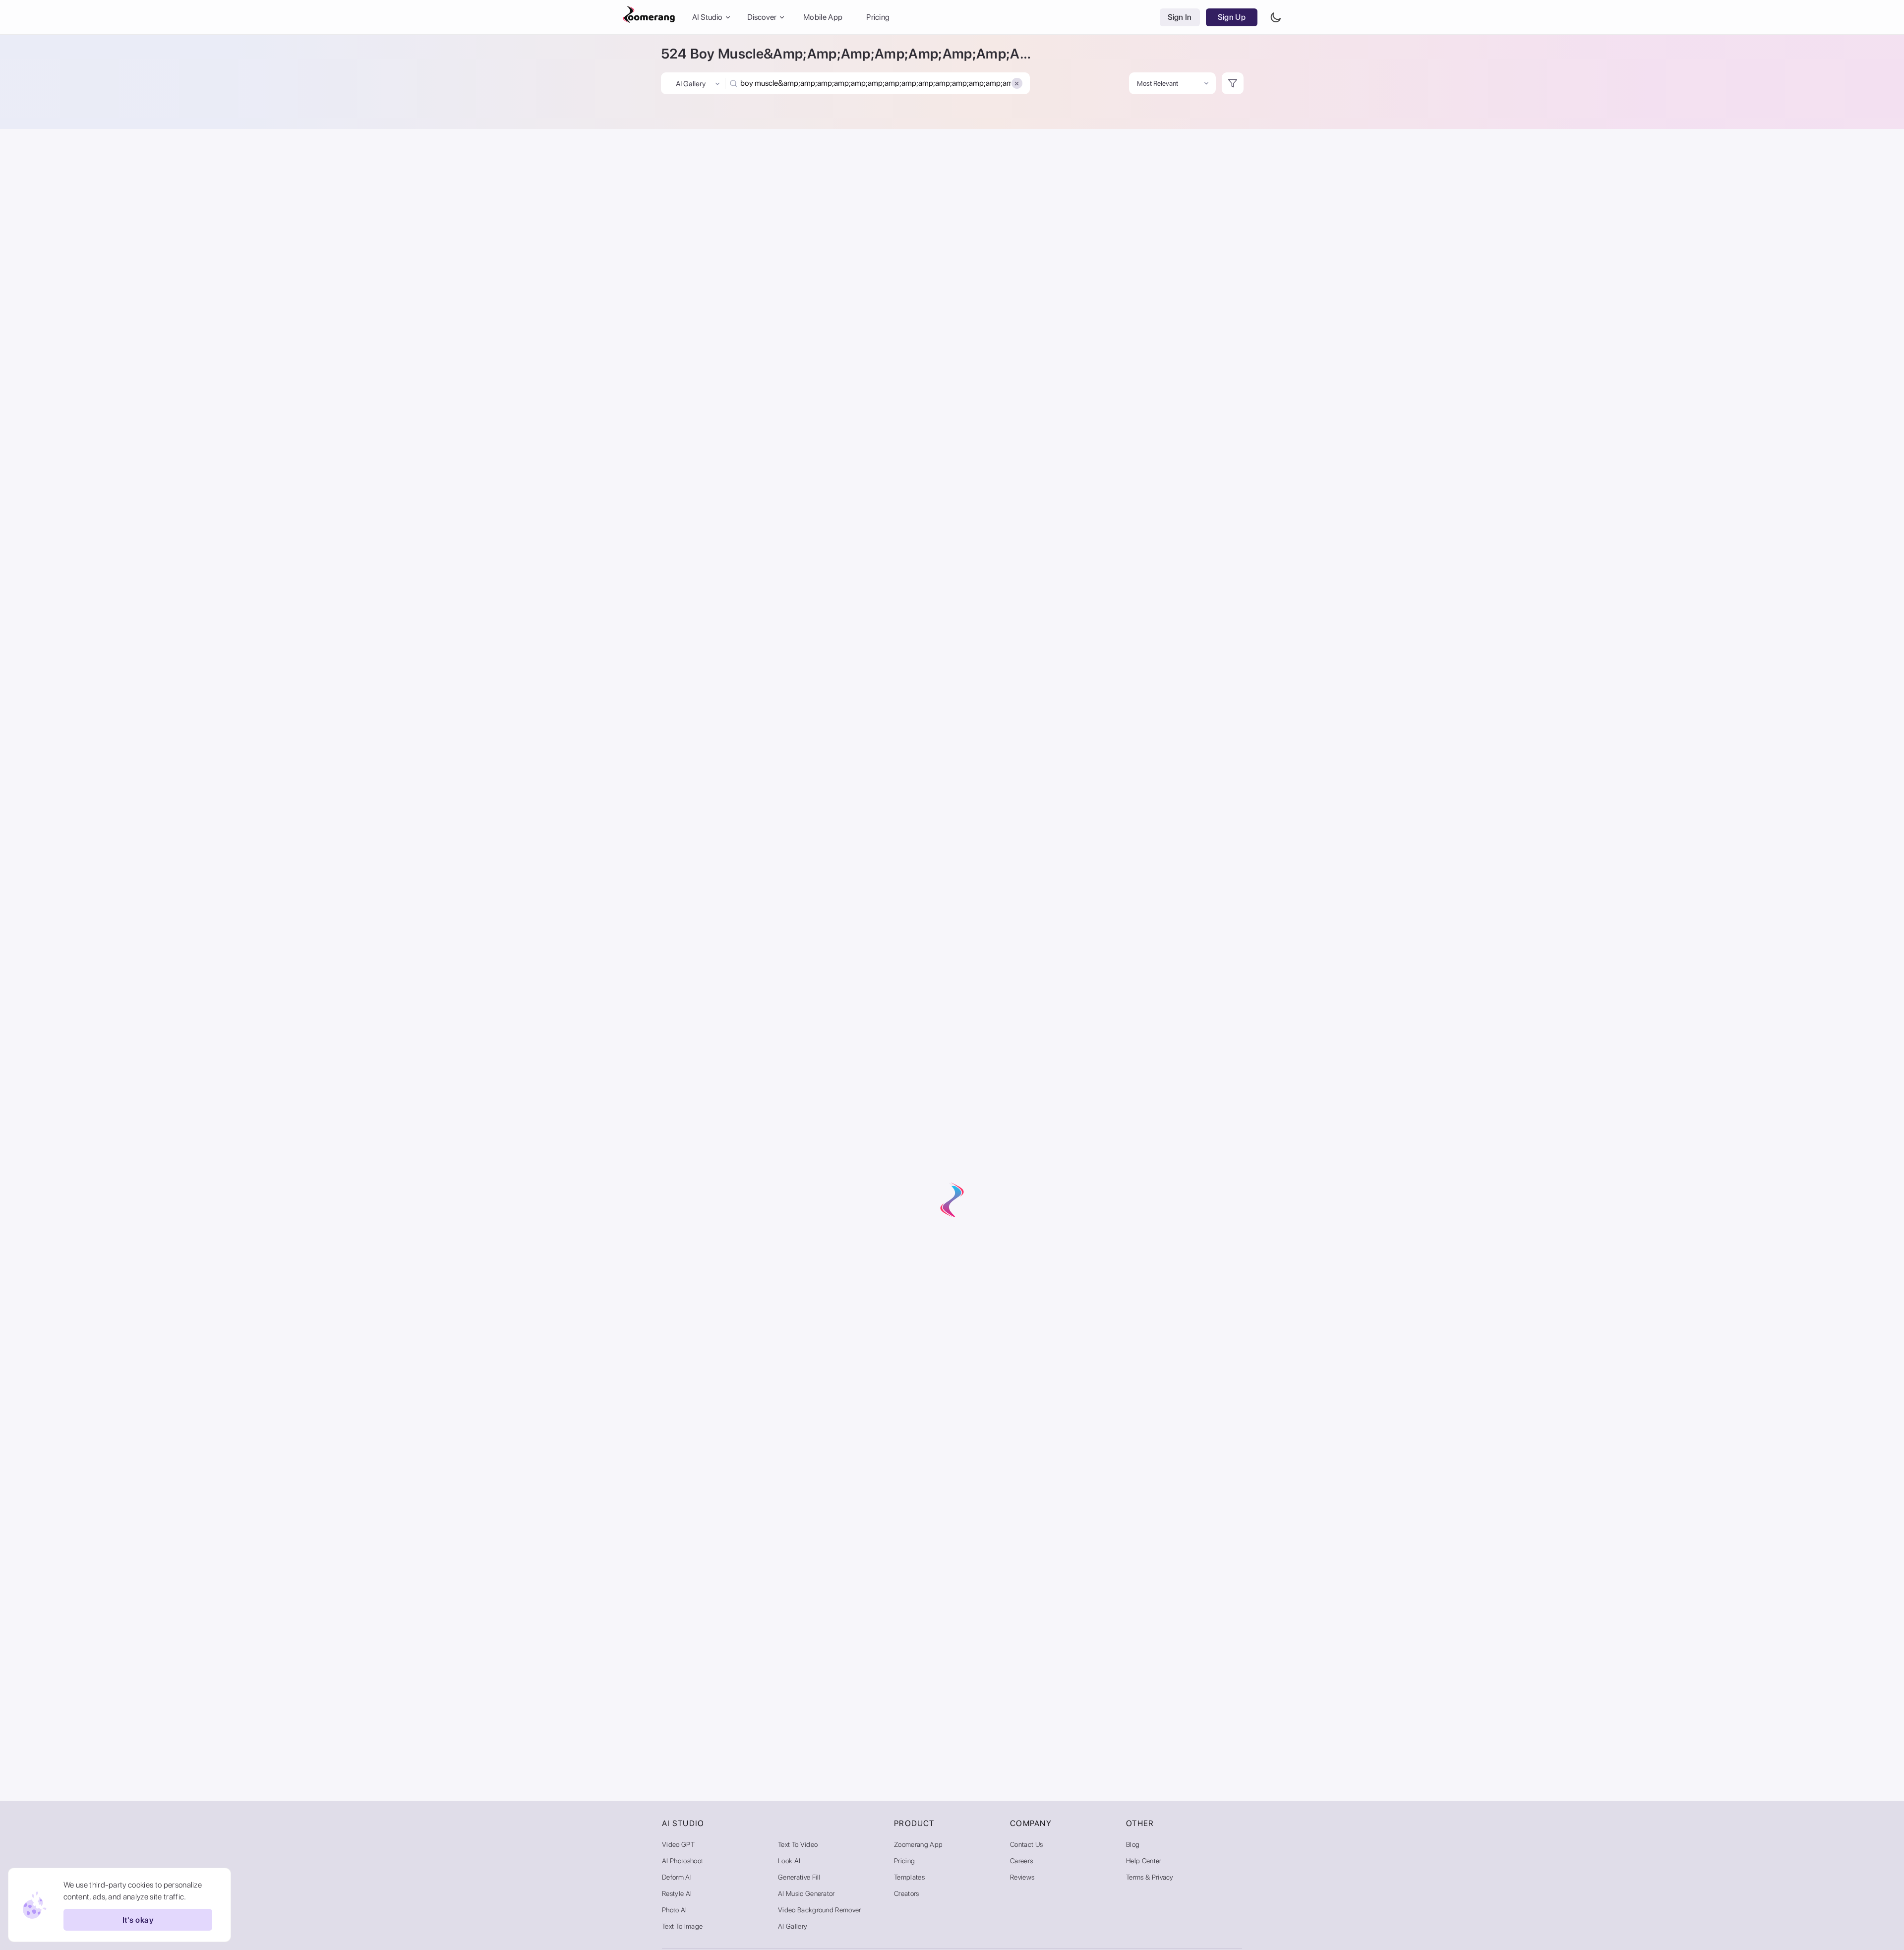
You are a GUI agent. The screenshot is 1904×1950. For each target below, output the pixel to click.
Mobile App (823, 17)
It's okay (138, 1920)
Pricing (878, 17)
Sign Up (1232, 17)
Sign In (1180, 17)
